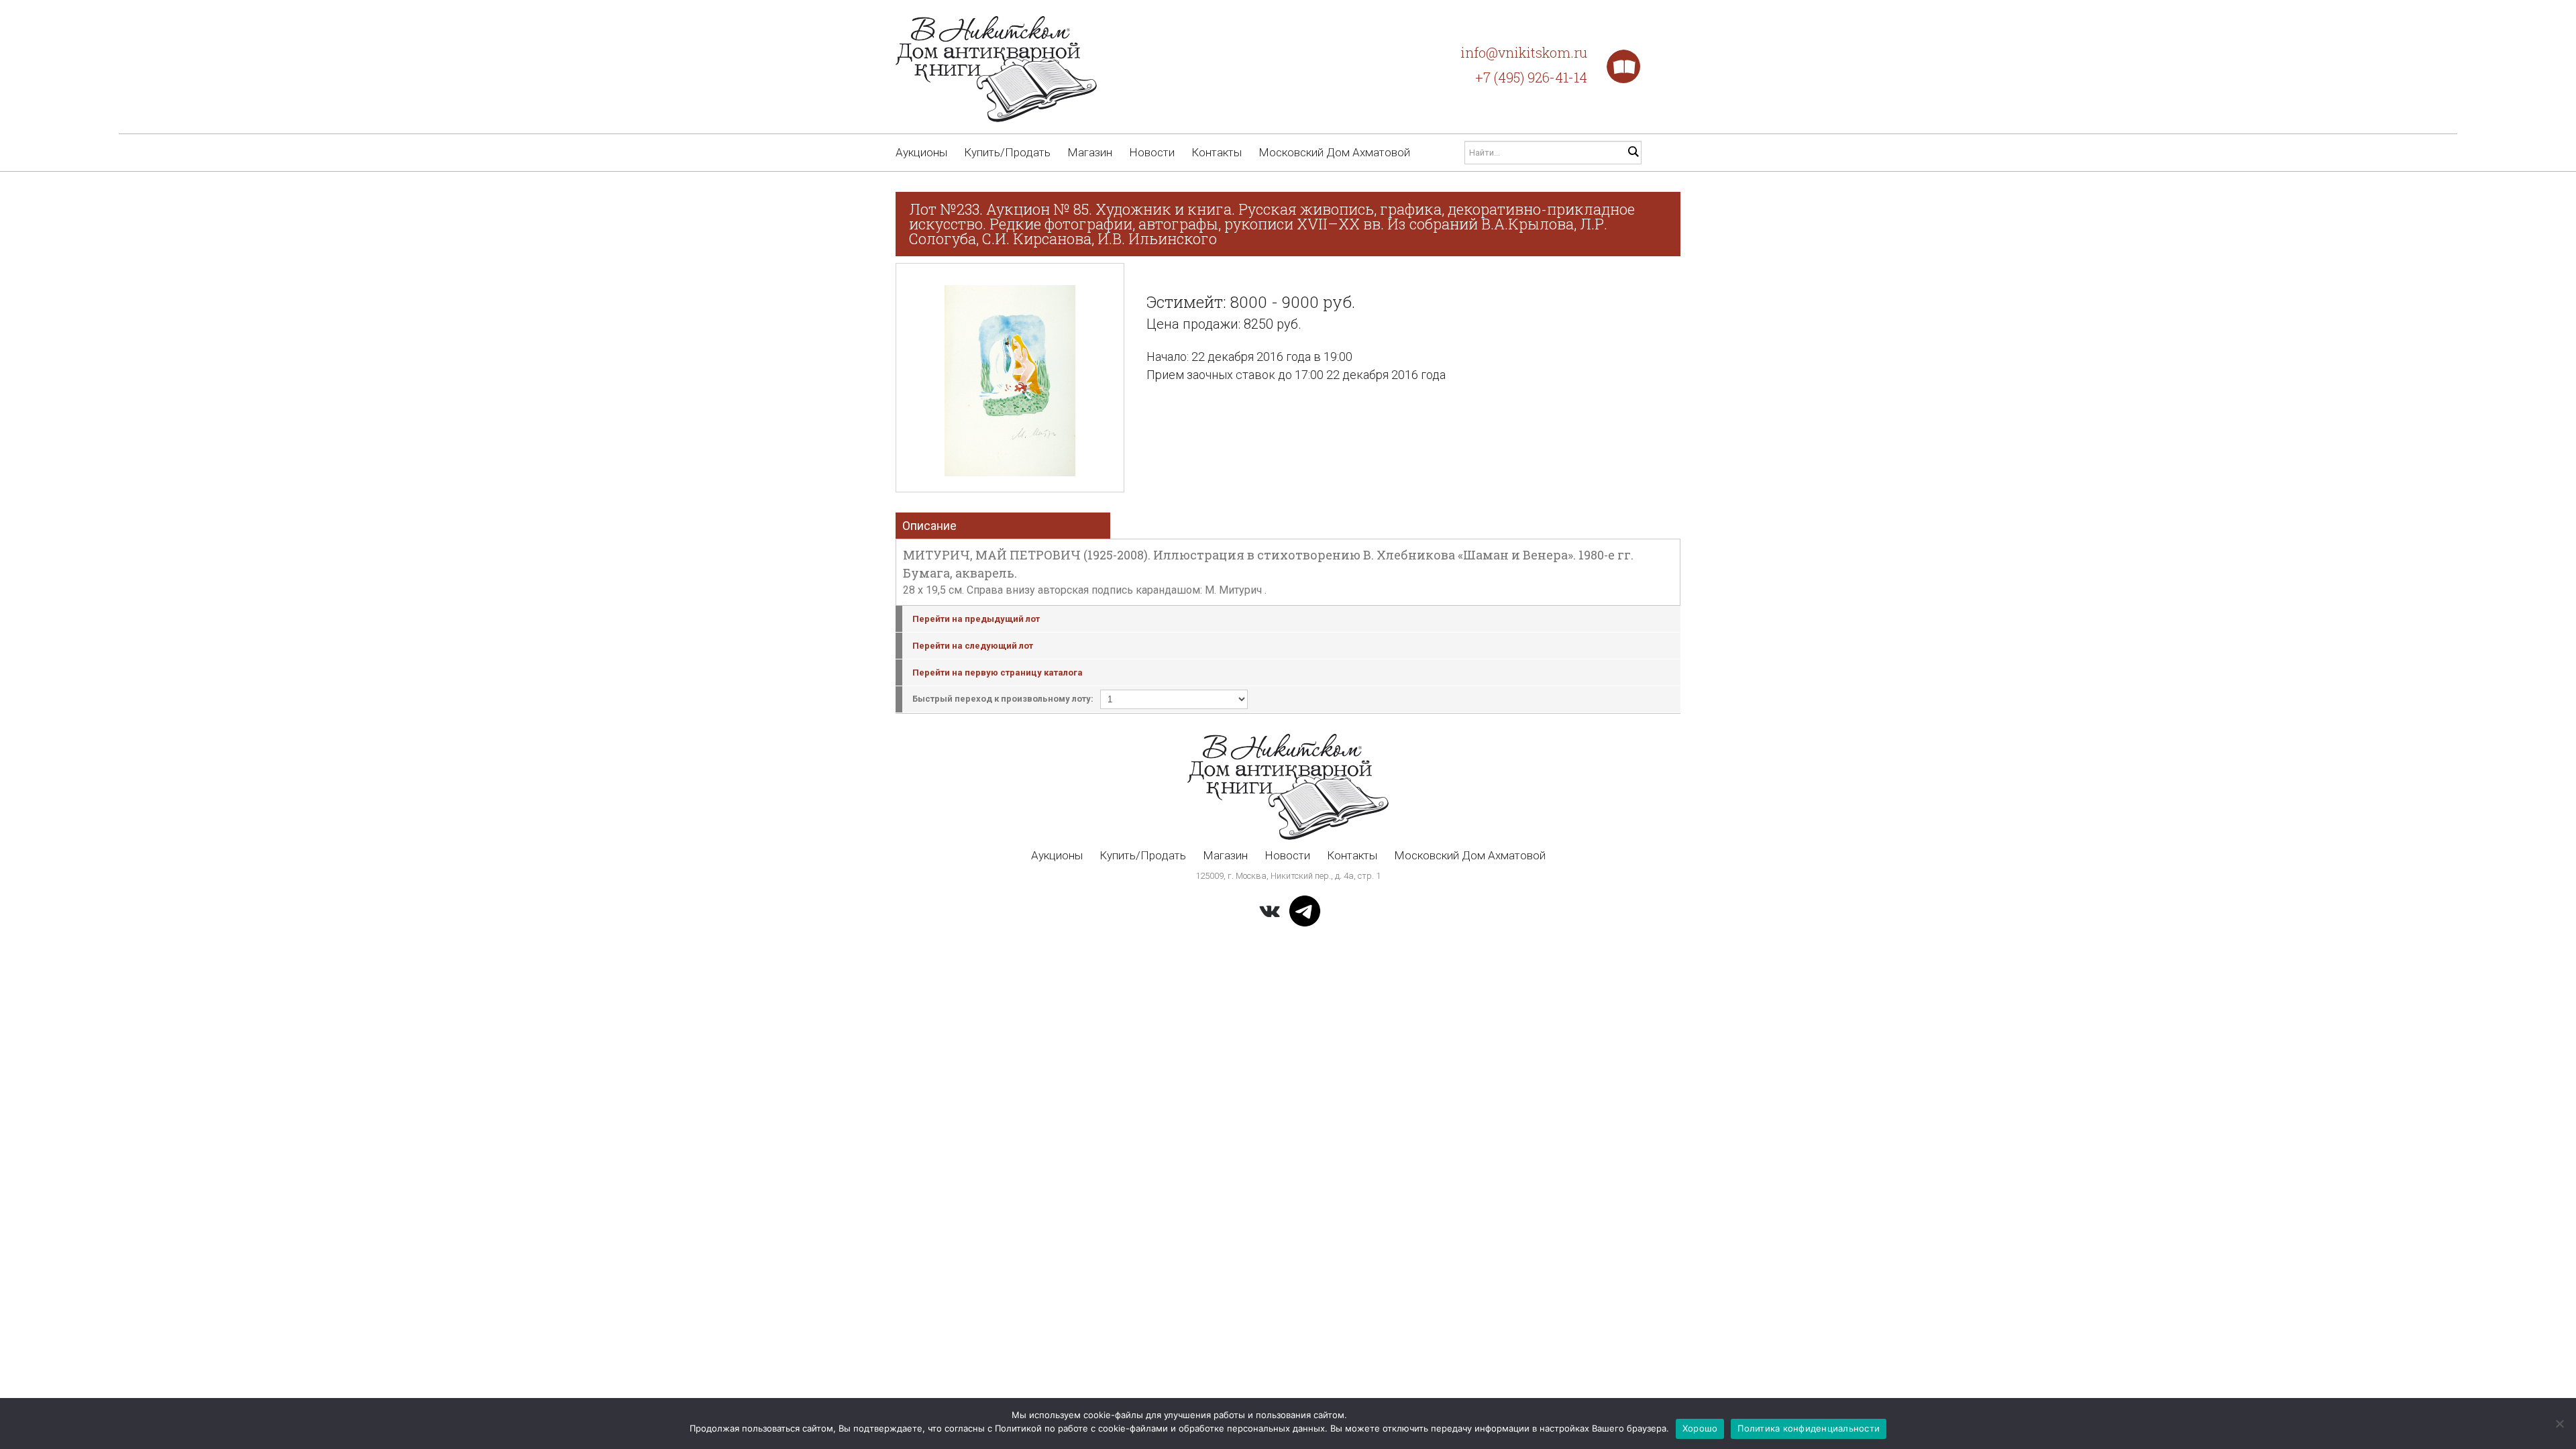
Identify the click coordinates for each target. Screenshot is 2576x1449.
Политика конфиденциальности (1809, 1428)
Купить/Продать (1007, 152)
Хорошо (1700, 1428)
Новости (1152, 152)
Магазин (1090, 152)
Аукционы (921, 152)
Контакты (1217, 152)
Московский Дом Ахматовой (1334, 152)
